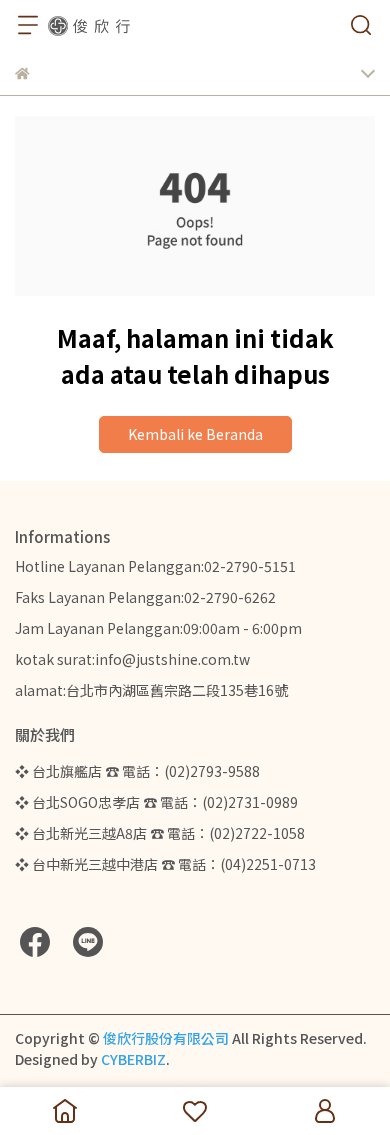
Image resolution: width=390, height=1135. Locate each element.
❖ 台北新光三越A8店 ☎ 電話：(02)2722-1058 (160, 833)
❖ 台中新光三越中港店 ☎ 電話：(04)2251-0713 (165, 864)
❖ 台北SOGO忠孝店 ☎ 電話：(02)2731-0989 (156, 802)
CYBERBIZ (133, 1059)
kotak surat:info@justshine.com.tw (132, 659)
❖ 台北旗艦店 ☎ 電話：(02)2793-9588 (137, 771)
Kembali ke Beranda (195, 434)
